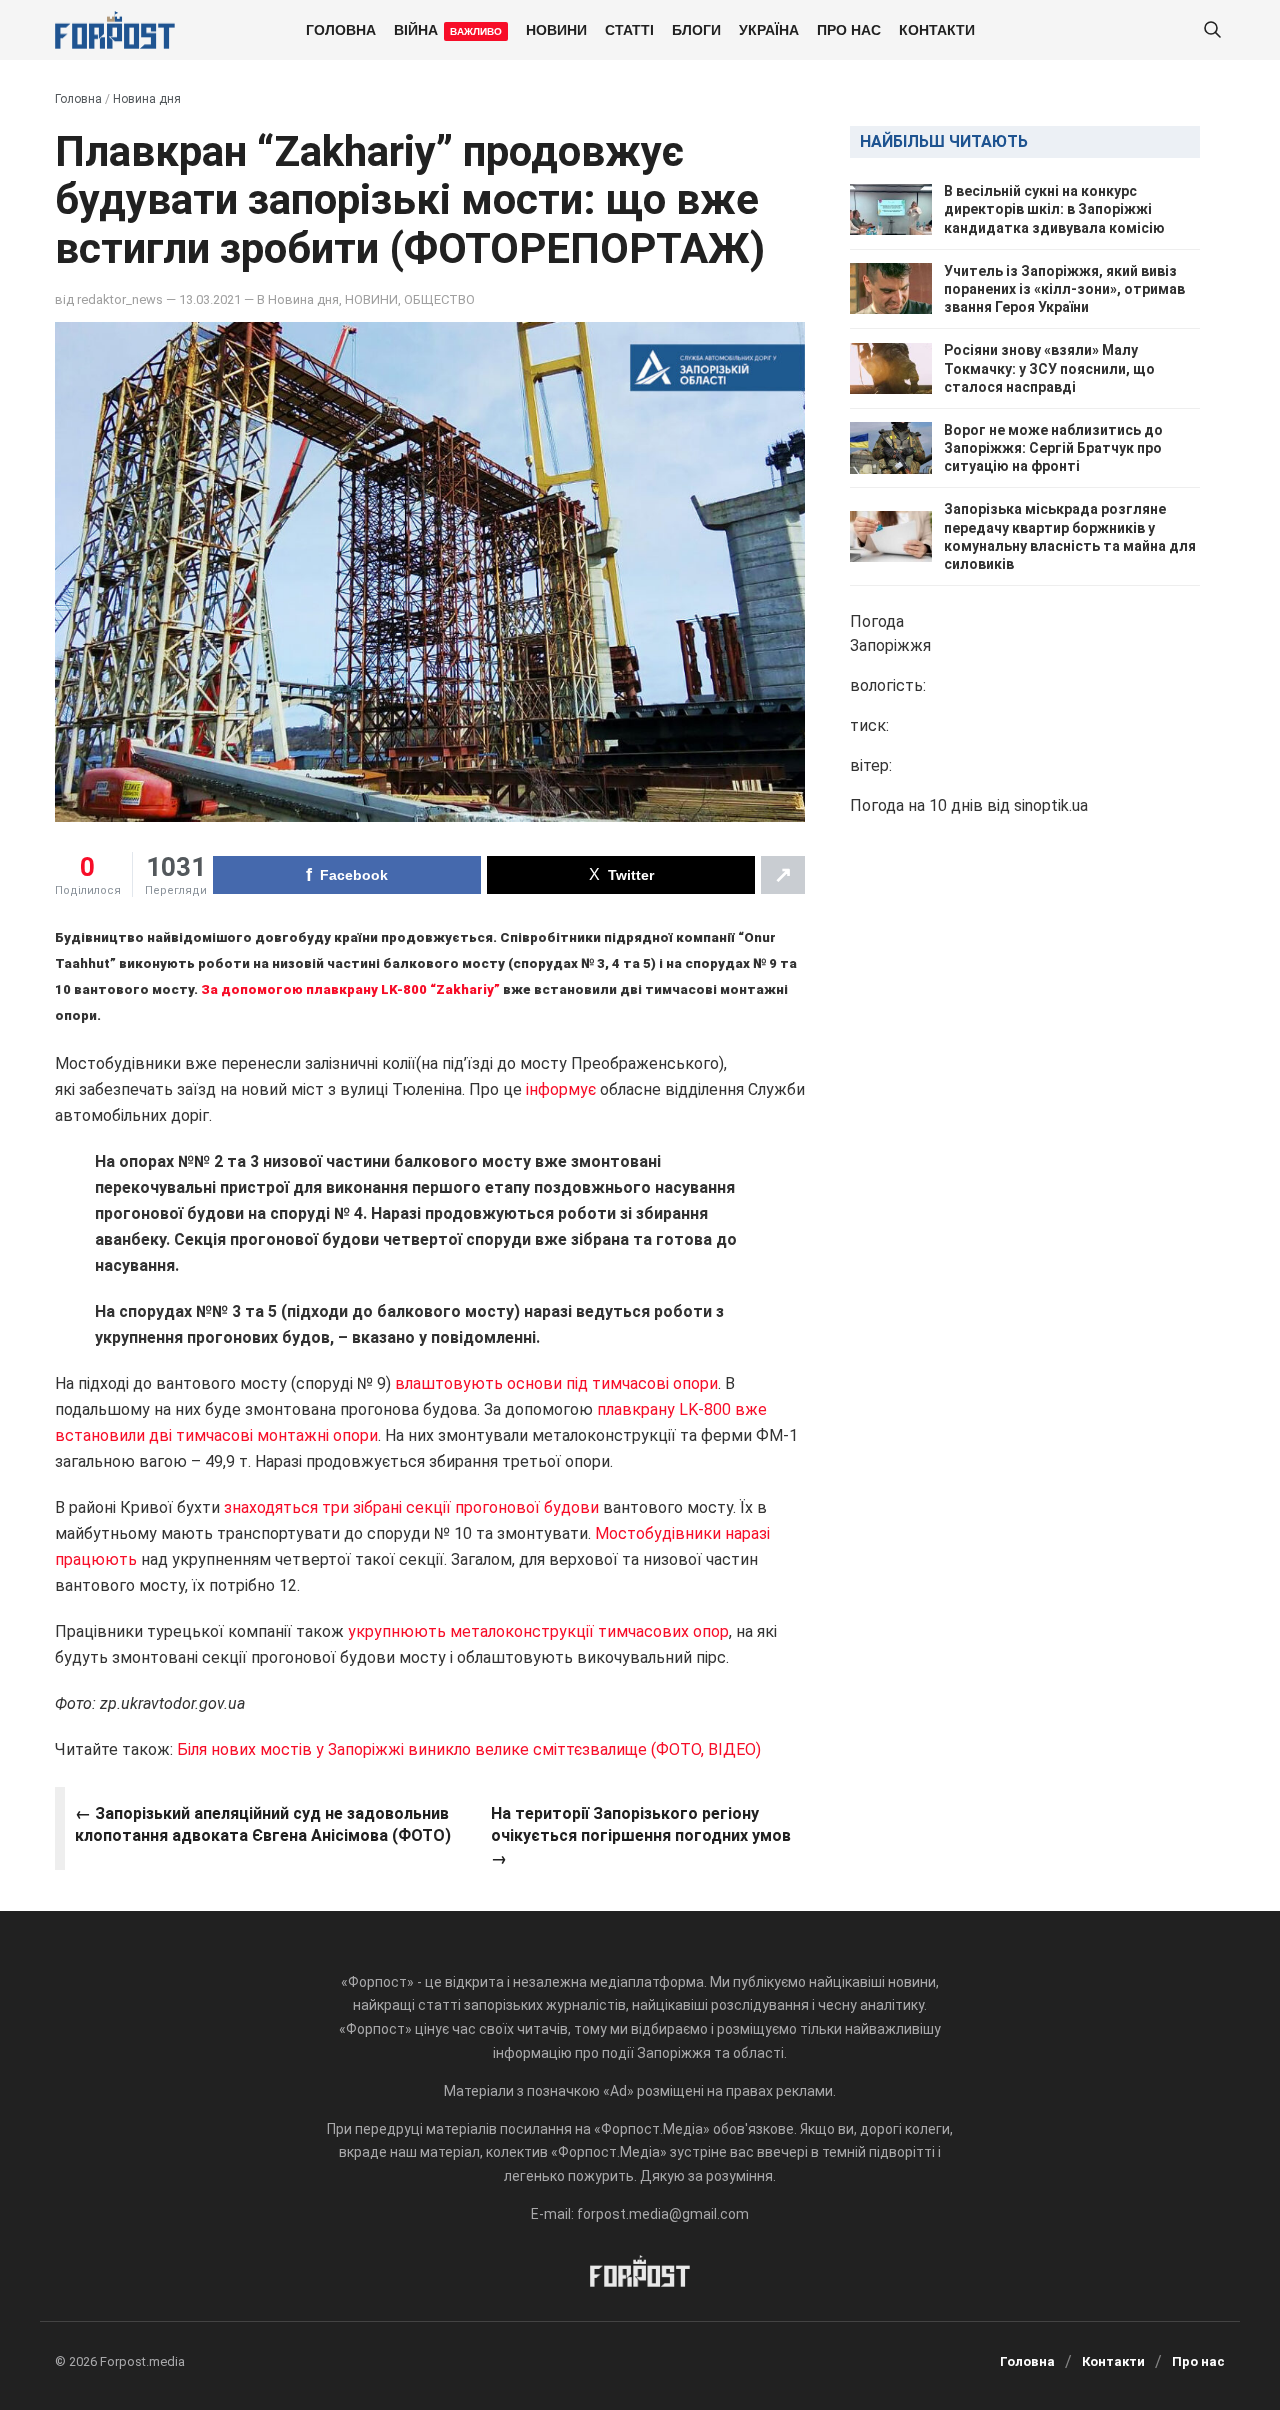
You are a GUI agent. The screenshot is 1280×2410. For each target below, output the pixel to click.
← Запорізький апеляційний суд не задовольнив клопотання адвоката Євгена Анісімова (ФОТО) (263, 1824)
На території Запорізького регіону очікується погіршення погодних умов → (641, 1836)
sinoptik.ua (1051, 805)
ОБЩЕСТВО (439, 299)
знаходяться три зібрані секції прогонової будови (411, 1507)
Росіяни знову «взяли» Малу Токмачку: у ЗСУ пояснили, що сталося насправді (1049, 368)
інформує (561, 1089)
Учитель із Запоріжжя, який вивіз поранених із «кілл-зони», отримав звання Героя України (1064, 289)
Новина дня (147, 99)
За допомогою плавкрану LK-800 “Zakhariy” (350, 989)
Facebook (354, 875)
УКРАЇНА (769, 29)
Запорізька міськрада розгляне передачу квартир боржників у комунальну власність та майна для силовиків (1070, 536)
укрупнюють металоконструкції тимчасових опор (538, 1631)
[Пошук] (1212, 30)
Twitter (631, 875)
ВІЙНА (448, 29)
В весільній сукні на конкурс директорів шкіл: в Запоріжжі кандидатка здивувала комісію (1054, 209)
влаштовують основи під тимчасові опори (556, 1383)
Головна (341, 29)
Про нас (849, 29)
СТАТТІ (629, 29)
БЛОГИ (696, 29)
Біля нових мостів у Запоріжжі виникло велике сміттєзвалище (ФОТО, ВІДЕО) (469, 1749)
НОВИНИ (556, 29)
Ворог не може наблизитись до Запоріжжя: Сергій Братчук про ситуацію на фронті (1053, 448)
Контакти (937, 29)
